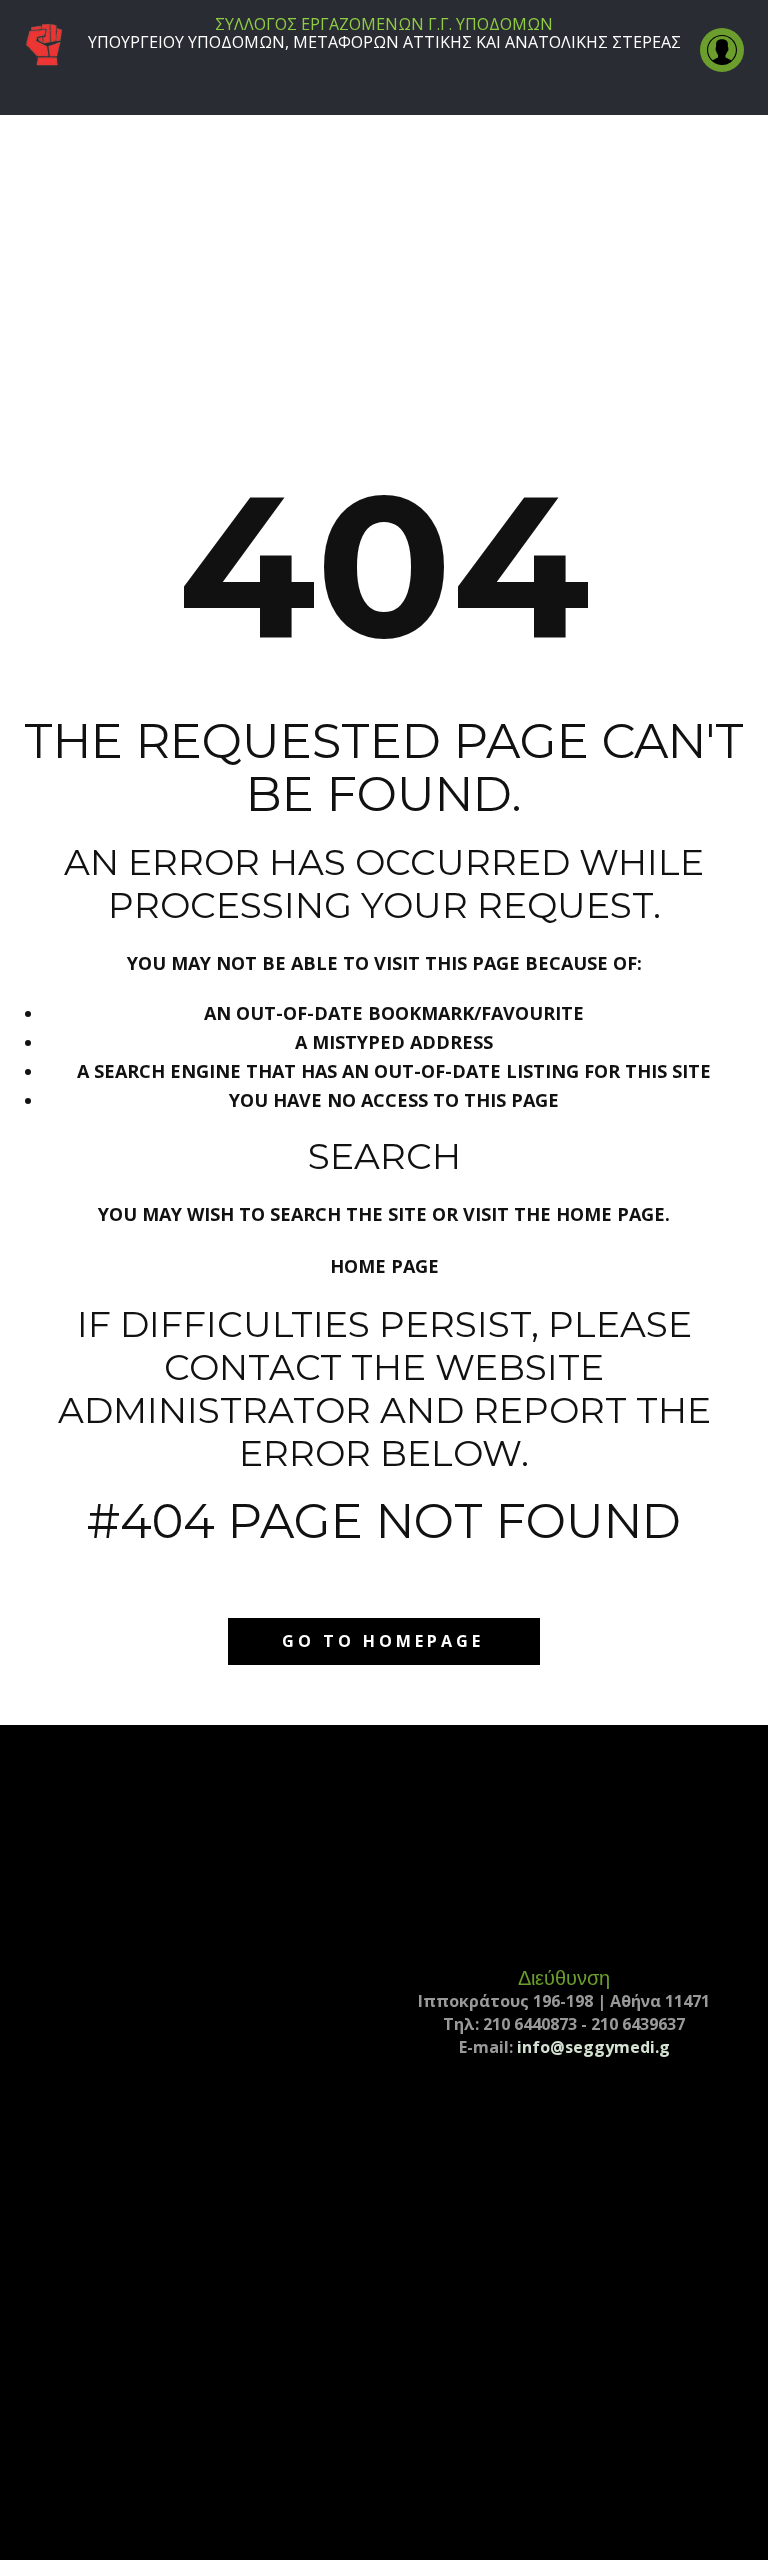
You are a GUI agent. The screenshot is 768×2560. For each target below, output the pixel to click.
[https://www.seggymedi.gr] (44, 45)
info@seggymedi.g (593, 2047)
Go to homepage (383, 1641)
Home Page (384, 1266)
